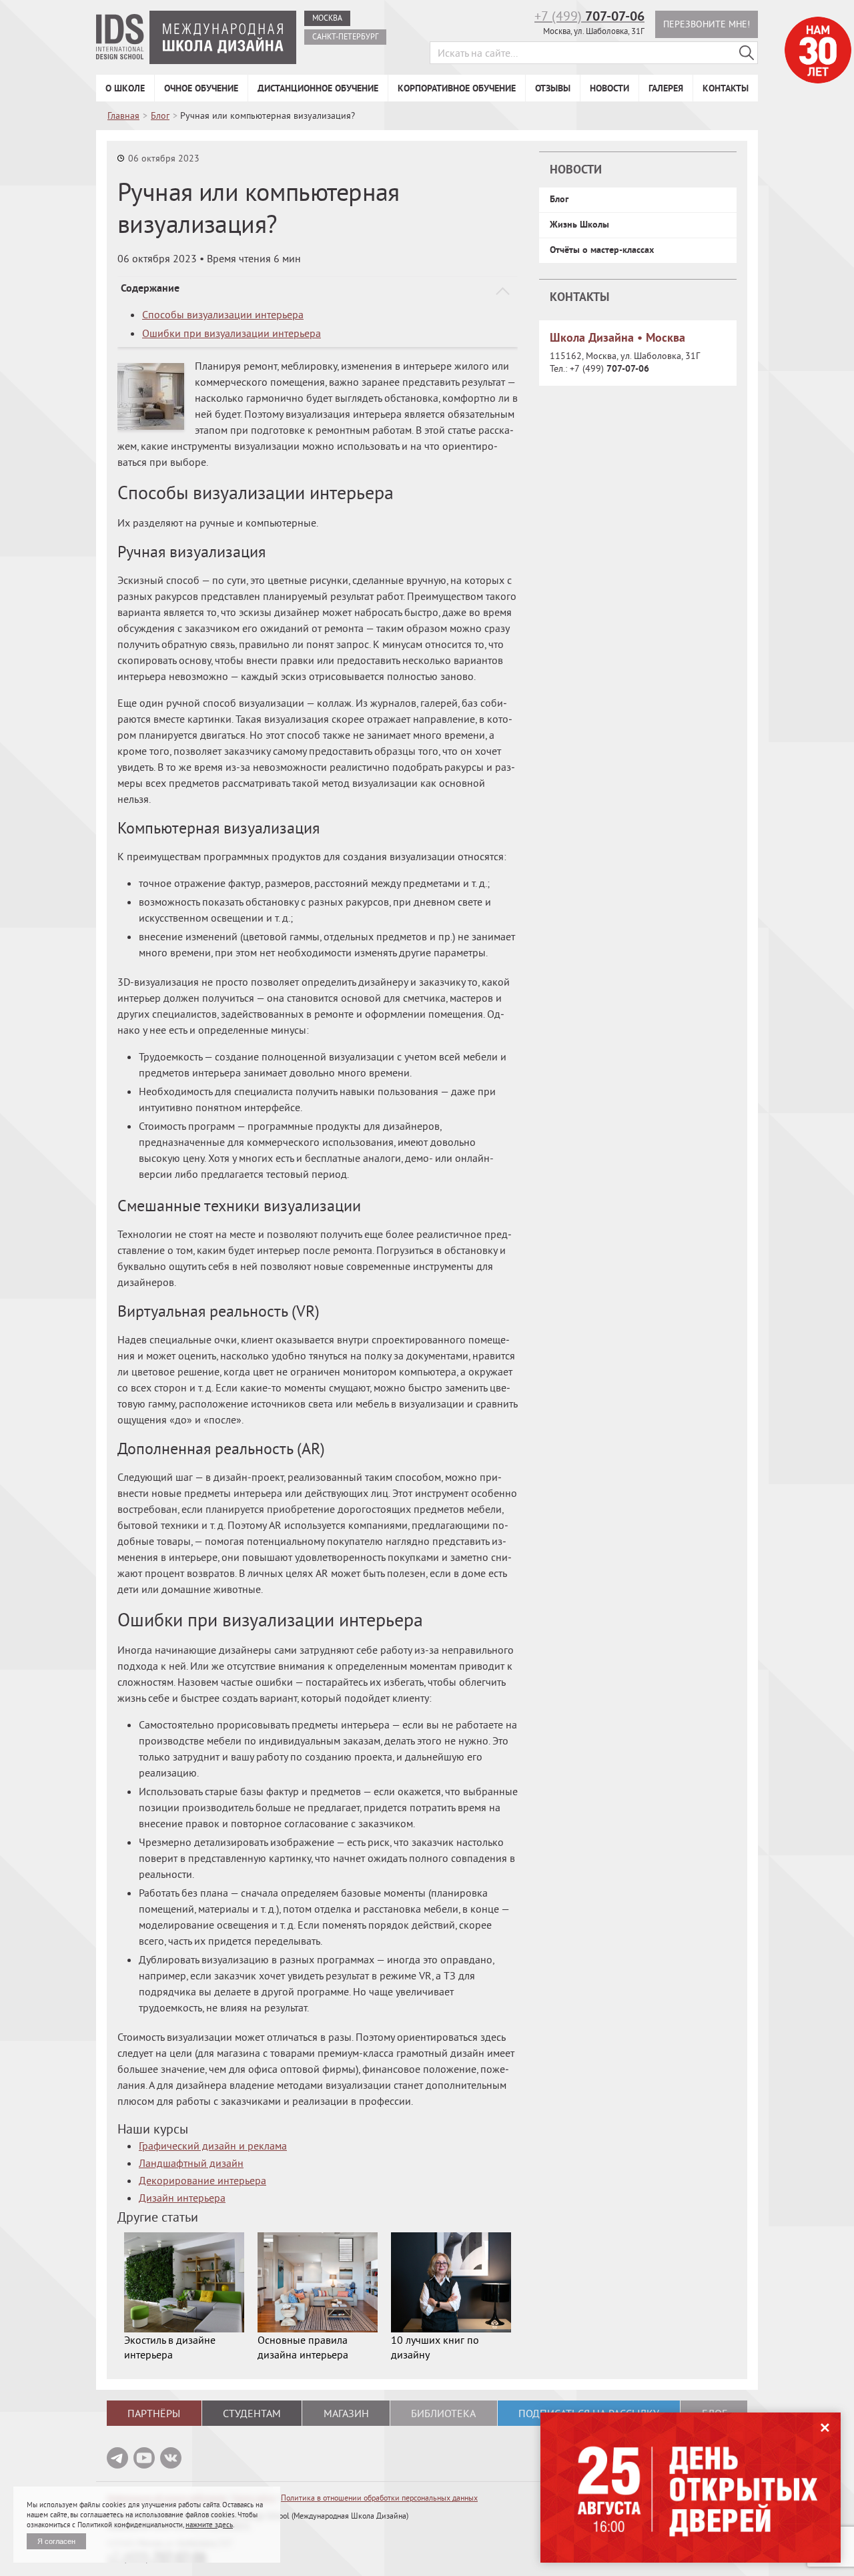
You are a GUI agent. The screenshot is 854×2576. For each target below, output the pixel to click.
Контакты (726, 88)
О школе (125, 88)
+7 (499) (589, 16)
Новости (609, 88)
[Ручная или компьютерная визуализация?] (151, 396)
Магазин (346, 2413)
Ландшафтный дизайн (191, 2163)
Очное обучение (201, 88)
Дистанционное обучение (318, 88)
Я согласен (56, 2541)
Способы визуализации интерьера (223, 314)
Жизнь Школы (579, 224)
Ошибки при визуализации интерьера (232, 333)
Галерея (666, 88)
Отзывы (553, 88)
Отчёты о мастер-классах (602, 250)
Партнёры (154, 2413)
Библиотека (443, 2413)
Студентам (252, 2413)
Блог (559, 199)
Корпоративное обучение (457, 88)
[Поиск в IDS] (747, 53)
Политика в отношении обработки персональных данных (379, 2498)
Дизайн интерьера (182, 2198)
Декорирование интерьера (202, 2180)
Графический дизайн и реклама (213, 2146)
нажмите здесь (209, 2525)
